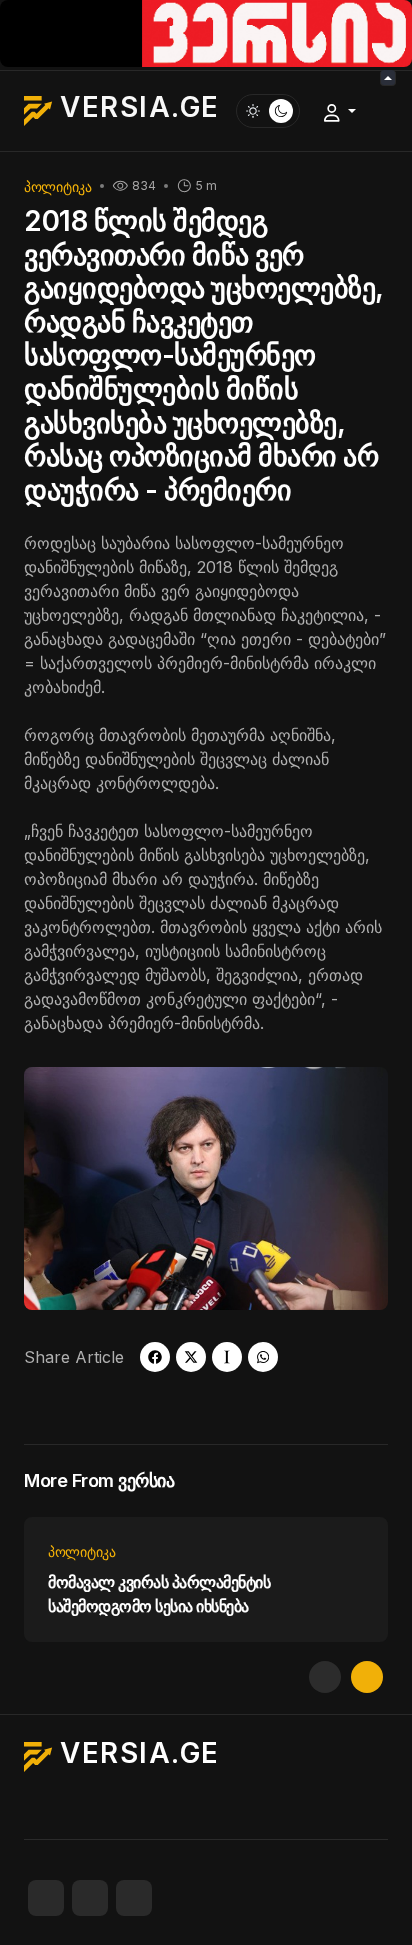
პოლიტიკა (58, 186)
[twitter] (191, 1357)
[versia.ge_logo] (206, 32)
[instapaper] (227, 1357)
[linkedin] (134, 1898)
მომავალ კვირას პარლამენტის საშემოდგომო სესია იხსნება (159, 1594)
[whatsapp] (263, 1357)
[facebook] (155, 1357)
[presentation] (325, 1677)
